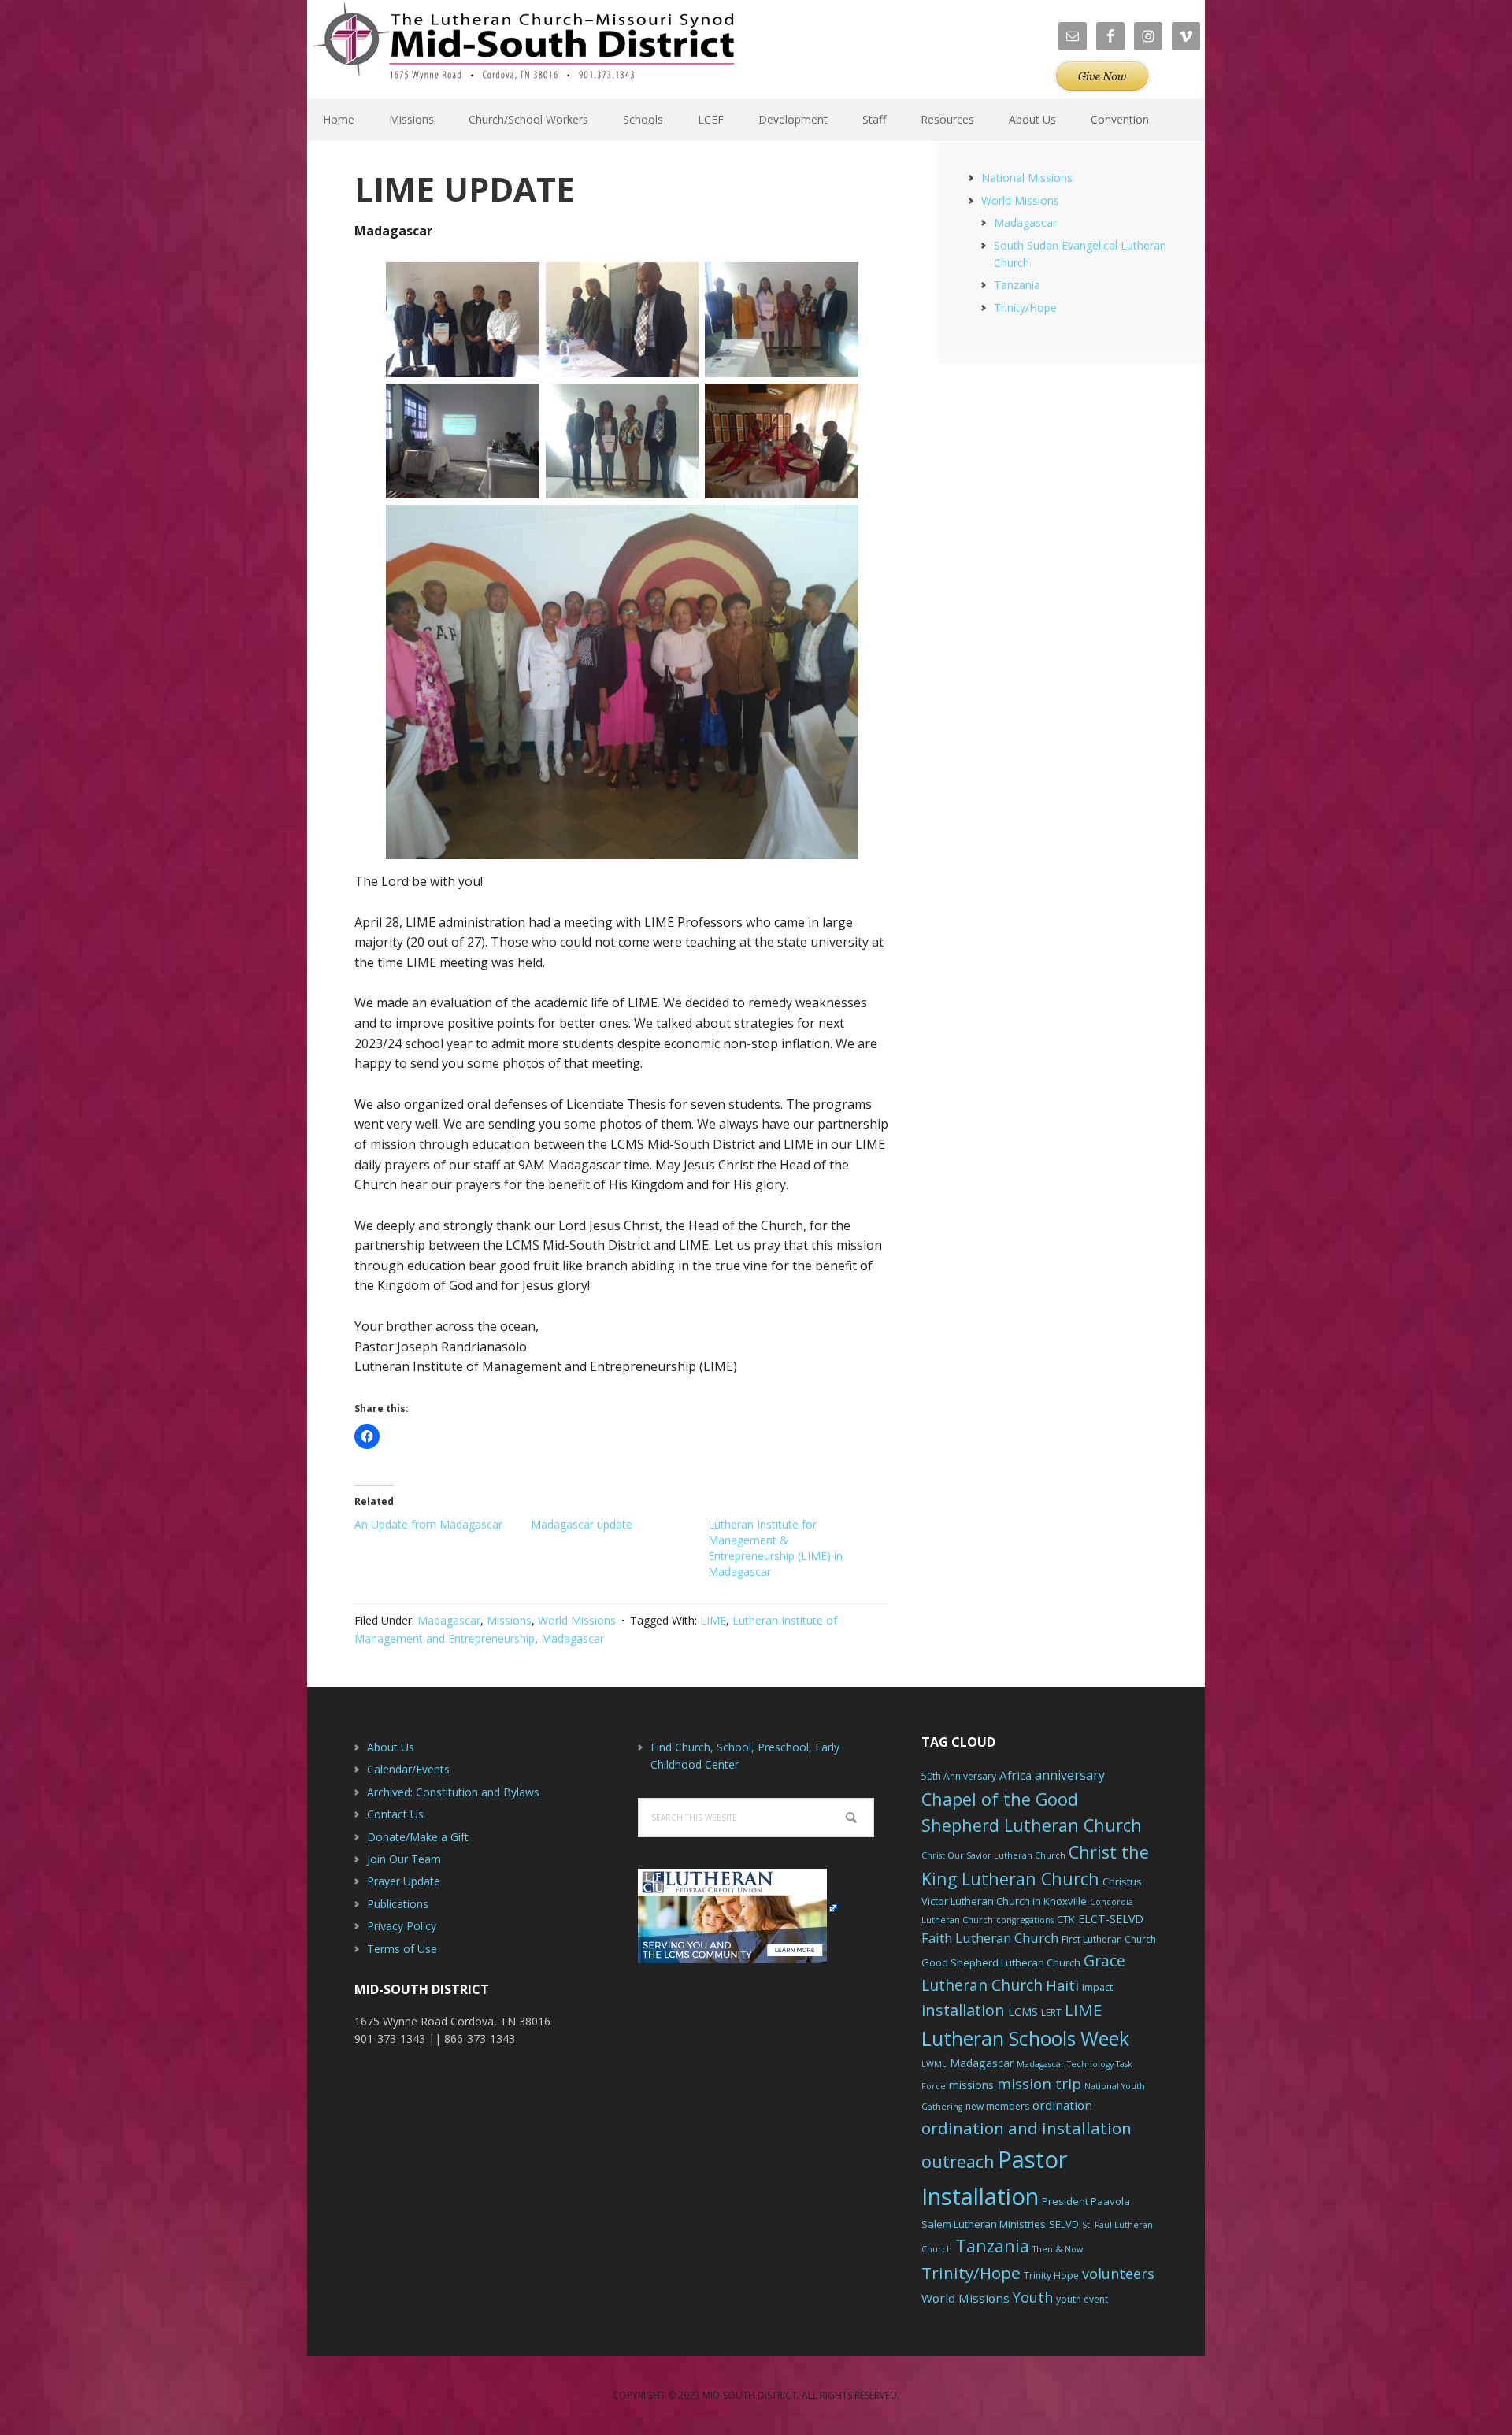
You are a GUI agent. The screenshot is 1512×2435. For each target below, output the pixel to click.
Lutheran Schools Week (1025, 2038)
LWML (934, 2064)
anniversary (1070, 1775)
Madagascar (449, 1620)
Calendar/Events (408, 1769)
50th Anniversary (959, 1776)
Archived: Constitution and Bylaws (453, 1792)
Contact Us (395, 1814)
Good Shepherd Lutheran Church (1001, 1962)
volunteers (1118, 2274)
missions (971, 2085)
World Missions (577, 1620)
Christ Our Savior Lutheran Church (993, 1855)
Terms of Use (402, 1949)
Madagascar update (582, 1524)
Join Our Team (404, 1859)
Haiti (1062, 1985)
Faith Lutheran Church (990, 1938)
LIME (713, 1620)
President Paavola (1086, 2201)
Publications (398, 1904)
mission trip (1039, 2084)
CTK (1066, 1919)
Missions (509, 1620)
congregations (1025, 1920)
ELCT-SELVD (1111, 1919)
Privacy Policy (402, 1926)
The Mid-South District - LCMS (524, 49)
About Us (391, 1747)
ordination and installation (1027, 2128)
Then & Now (1058, 2249)
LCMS (1023, 2012)
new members (997, 2106)
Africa (1015, 1775)
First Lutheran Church (1109, 1939)
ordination (1062, 2105)
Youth (1033, 2297)
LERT (1051, 2012)
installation (963, 2010)
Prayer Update (404, 1881)
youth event (1082, 2299)
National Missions (1027, 178)
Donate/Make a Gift (418, 1837)
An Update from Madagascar (428, 1524)
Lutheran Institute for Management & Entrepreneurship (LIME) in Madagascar (775, 1548)
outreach (958, 2161)
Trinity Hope (1051, 2276)
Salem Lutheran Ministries (984, 2224)
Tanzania (1017, 285)
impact (1097, 1987)
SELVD (1064, 2224)
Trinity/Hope (1025, 308)
